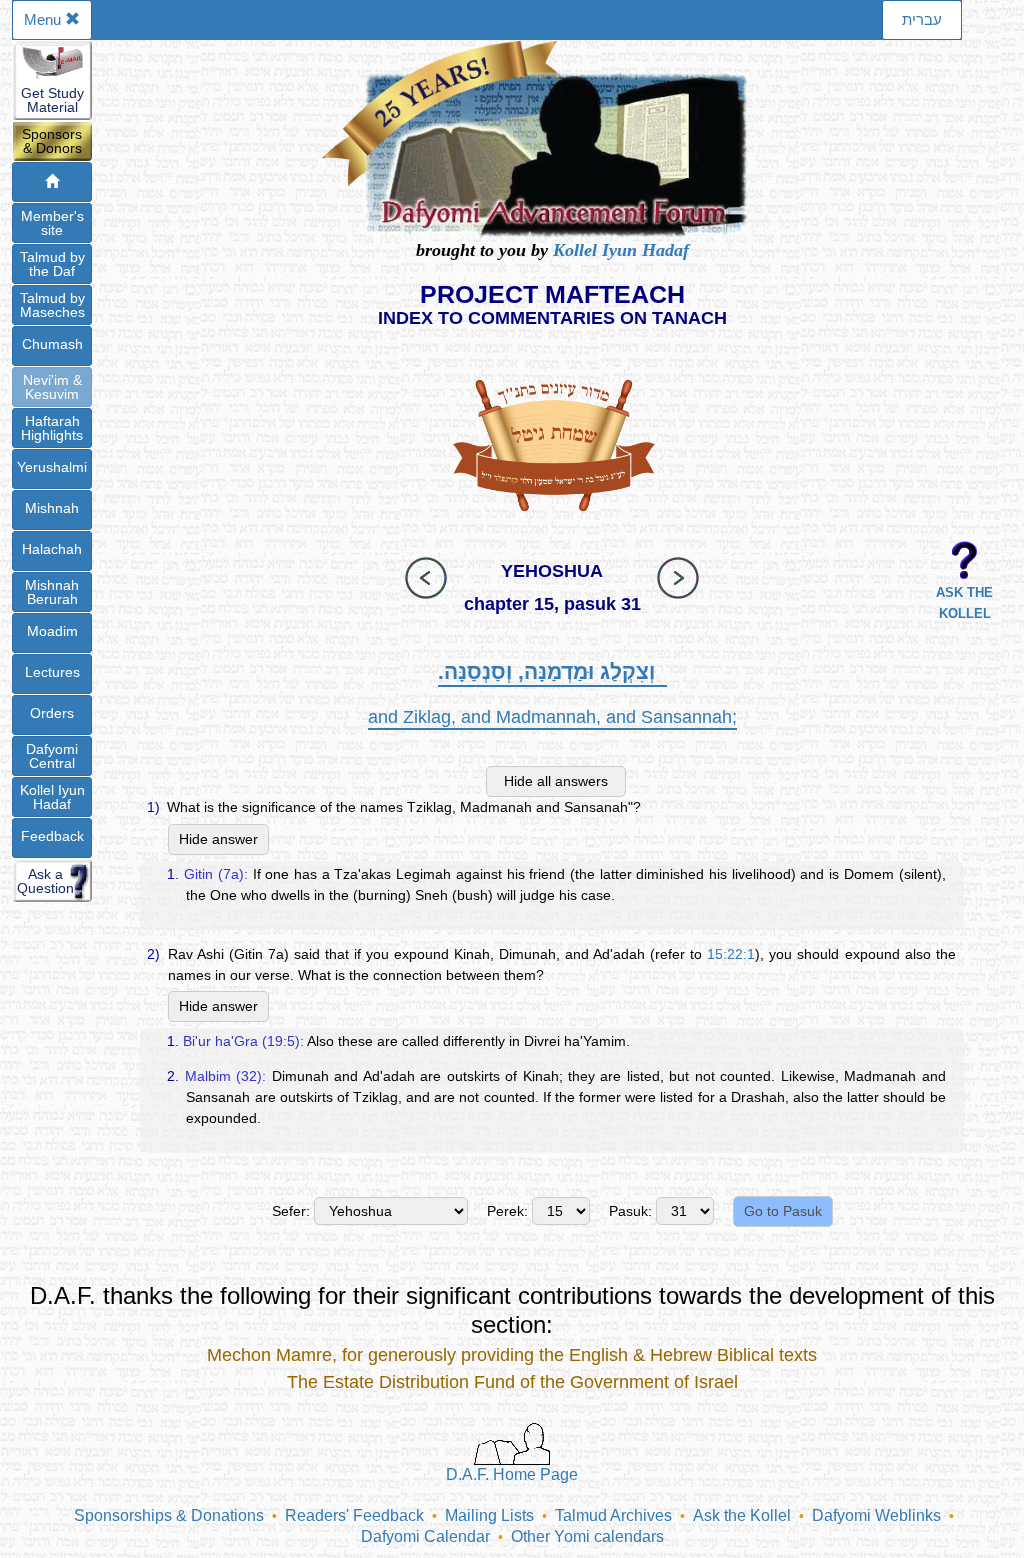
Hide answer (218, 839)
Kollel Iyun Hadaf (621, 250)
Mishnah (52, 508)
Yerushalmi (52, 467)
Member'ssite (52, 223)
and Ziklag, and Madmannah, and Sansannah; (552, 717)
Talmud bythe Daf (52, 264)
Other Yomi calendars (587, 1536)
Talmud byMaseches (52, 305)
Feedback (52, 836)
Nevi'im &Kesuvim (52, 387)
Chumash (52, 344)
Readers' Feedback (354, 1515)
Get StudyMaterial (52, 100)
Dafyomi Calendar (425, 1536)
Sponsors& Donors (52, 141)
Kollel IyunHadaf (52, 797)
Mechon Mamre (269, 1355)
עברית (922, 19)
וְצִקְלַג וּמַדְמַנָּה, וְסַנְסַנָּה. (552, 671)
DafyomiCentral (52, 756)
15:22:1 (731, 954)
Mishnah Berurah (52, 592)
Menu (44, 19)
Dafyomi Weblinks (876, 1515)
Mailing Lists (489, 1515)
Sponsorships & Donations (169, 1515)
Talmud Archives (613, 1515)
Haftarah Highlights (52, 428)
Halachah (52, 549)
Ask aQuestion (45, 881)
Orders (52, 713)
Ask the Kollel (742, 1515)
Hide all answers (556, 781)
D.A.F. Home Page (512, 1474)
